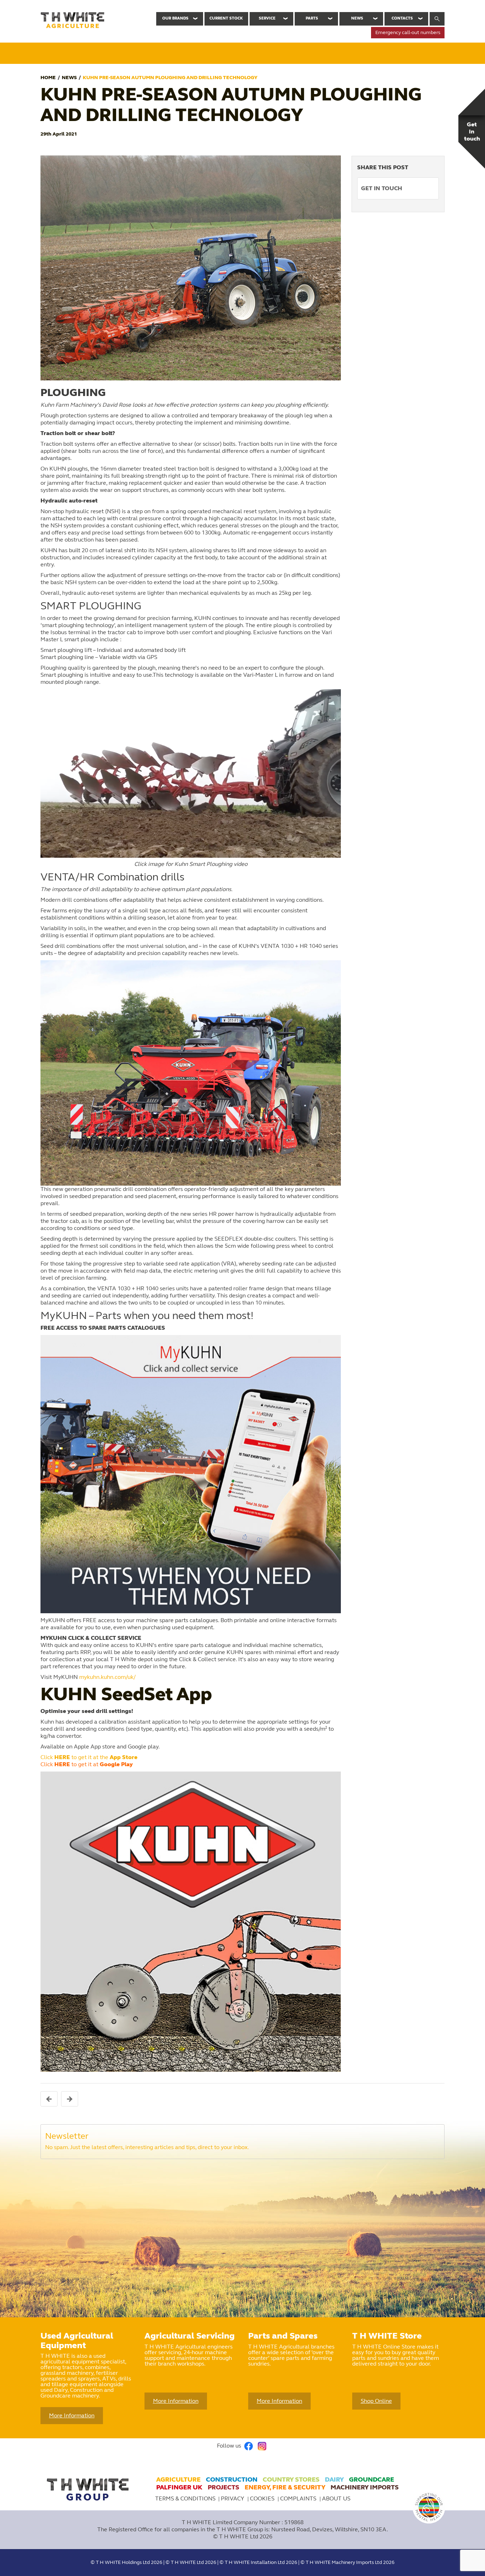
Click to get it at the (89, 1757)
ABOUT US (336, 2498)
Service (267, 18)
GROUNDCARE (372, 2479)
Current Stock (226, 18)
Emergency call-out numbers (408, 32)
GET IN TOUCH (382, 188)
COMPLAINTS (299, 2498)
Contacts (402, 18)
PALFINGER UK (179, 2487)
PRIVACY (233, 2498)
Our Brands (175, 18)
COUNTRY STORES (291, 2479)
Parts (312, 18)
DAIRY (334, 2479)
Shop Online (376, 2401)
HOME (48, 78)
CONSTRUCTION (232, 2479)
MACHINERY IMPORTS (365, 2487)
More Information (72, 2415)
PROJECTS (224, 2487)
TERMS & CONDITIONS (185, 2498)
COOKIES (263, 2498)
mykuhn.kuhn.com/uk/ (107, 1677)
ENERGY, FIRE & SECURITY (285, 2487)
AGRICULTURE (178, 2479)
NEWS (69, 78)
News (357, 18)
